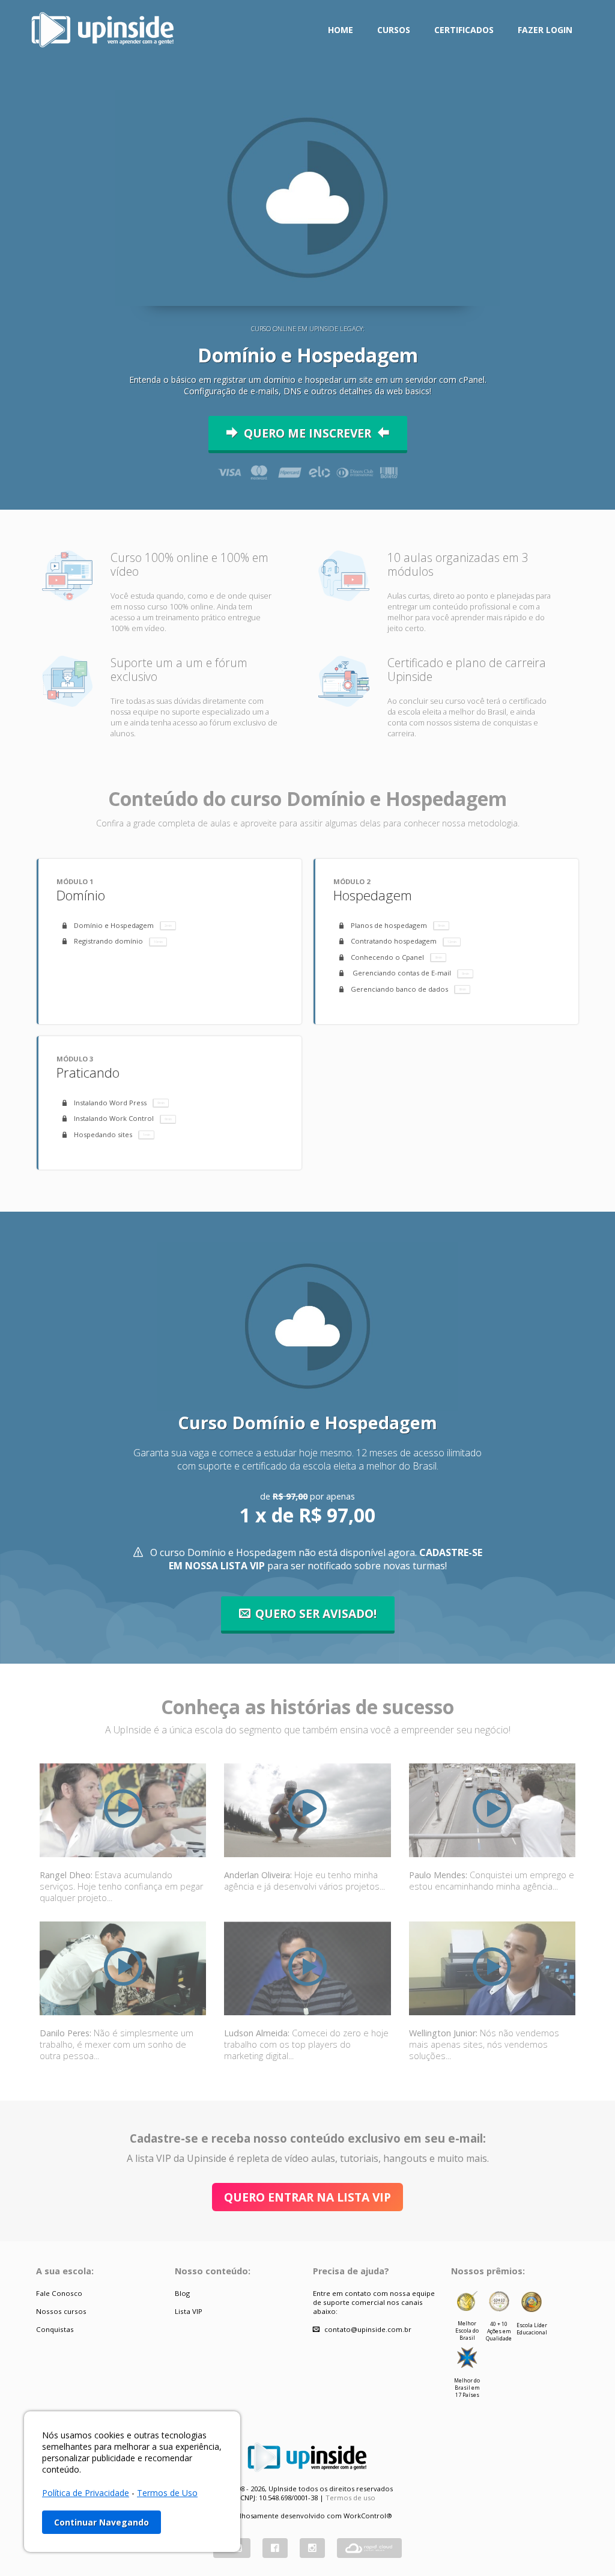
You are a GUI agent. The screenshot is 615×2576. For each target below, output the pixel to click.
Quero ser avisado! (316, 1613)
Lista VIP (189, 2311)
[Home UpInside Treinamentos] (103, 29)
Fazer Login (545, 30)
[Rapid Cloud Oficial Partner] (369, 2548)
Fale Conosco (59, 2293)
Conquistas (55, 2329)
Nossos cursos (61, 2311)
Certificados (464, 30)
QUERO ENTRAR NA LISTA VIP (307, 2197)
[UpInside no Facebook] (275, 2548)
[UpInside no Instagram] (312, 2548)
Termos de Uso (167, 2493)
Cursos (394, 30)
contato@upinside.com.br (368, 2329)
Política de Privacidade (86, 2493)
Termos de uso (350, 2498)
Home (341, 30)
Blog (182, 2293)
